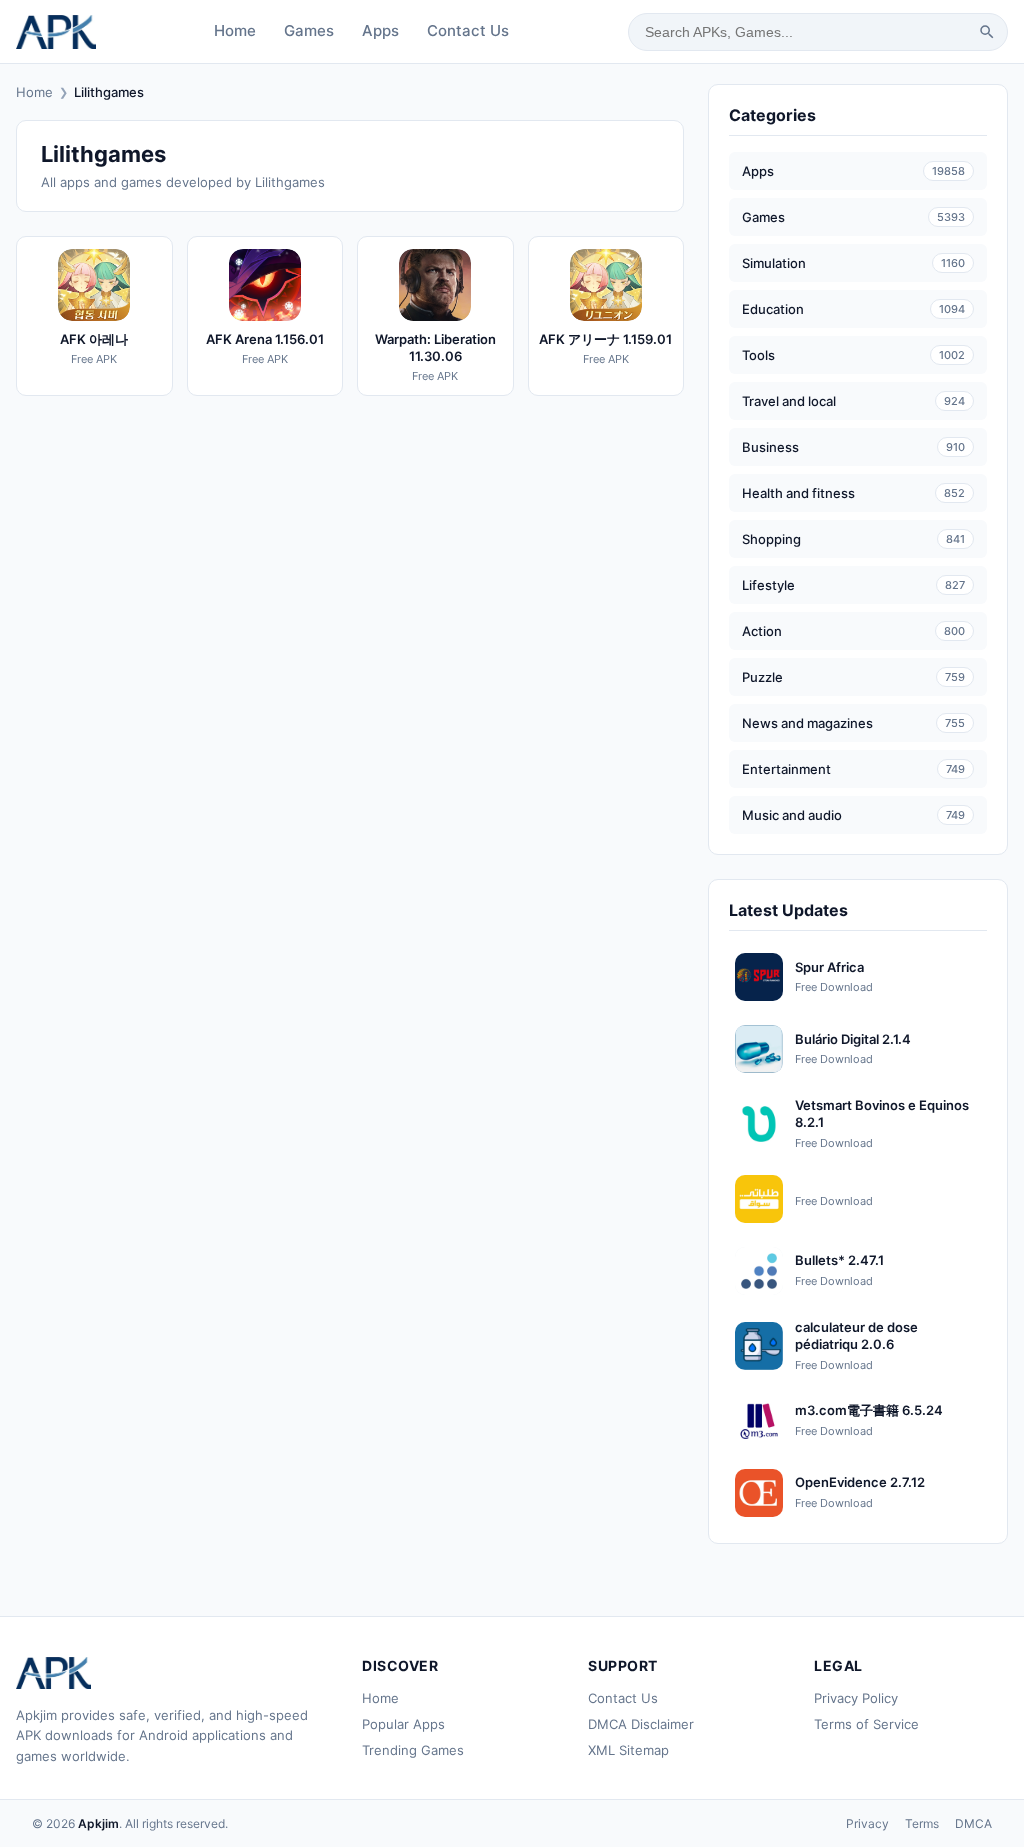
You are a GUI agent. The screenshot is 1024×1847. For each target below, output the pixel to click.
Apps (380, 30)
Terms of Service (866, 1724)
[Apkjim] (56, 32)
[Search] (987, 32)
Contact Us (468, 30)
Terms (922, 1823)
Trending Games (413, 1750)
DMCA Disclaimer (641, 1724)
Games (309, 30)
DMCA (973, 1823)
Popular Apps (403, 1724)
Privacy (867, 1823)
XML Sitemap (628, 1750)
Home (235, 30)
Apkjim (98, 1823)
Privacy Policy (856, 1698)
